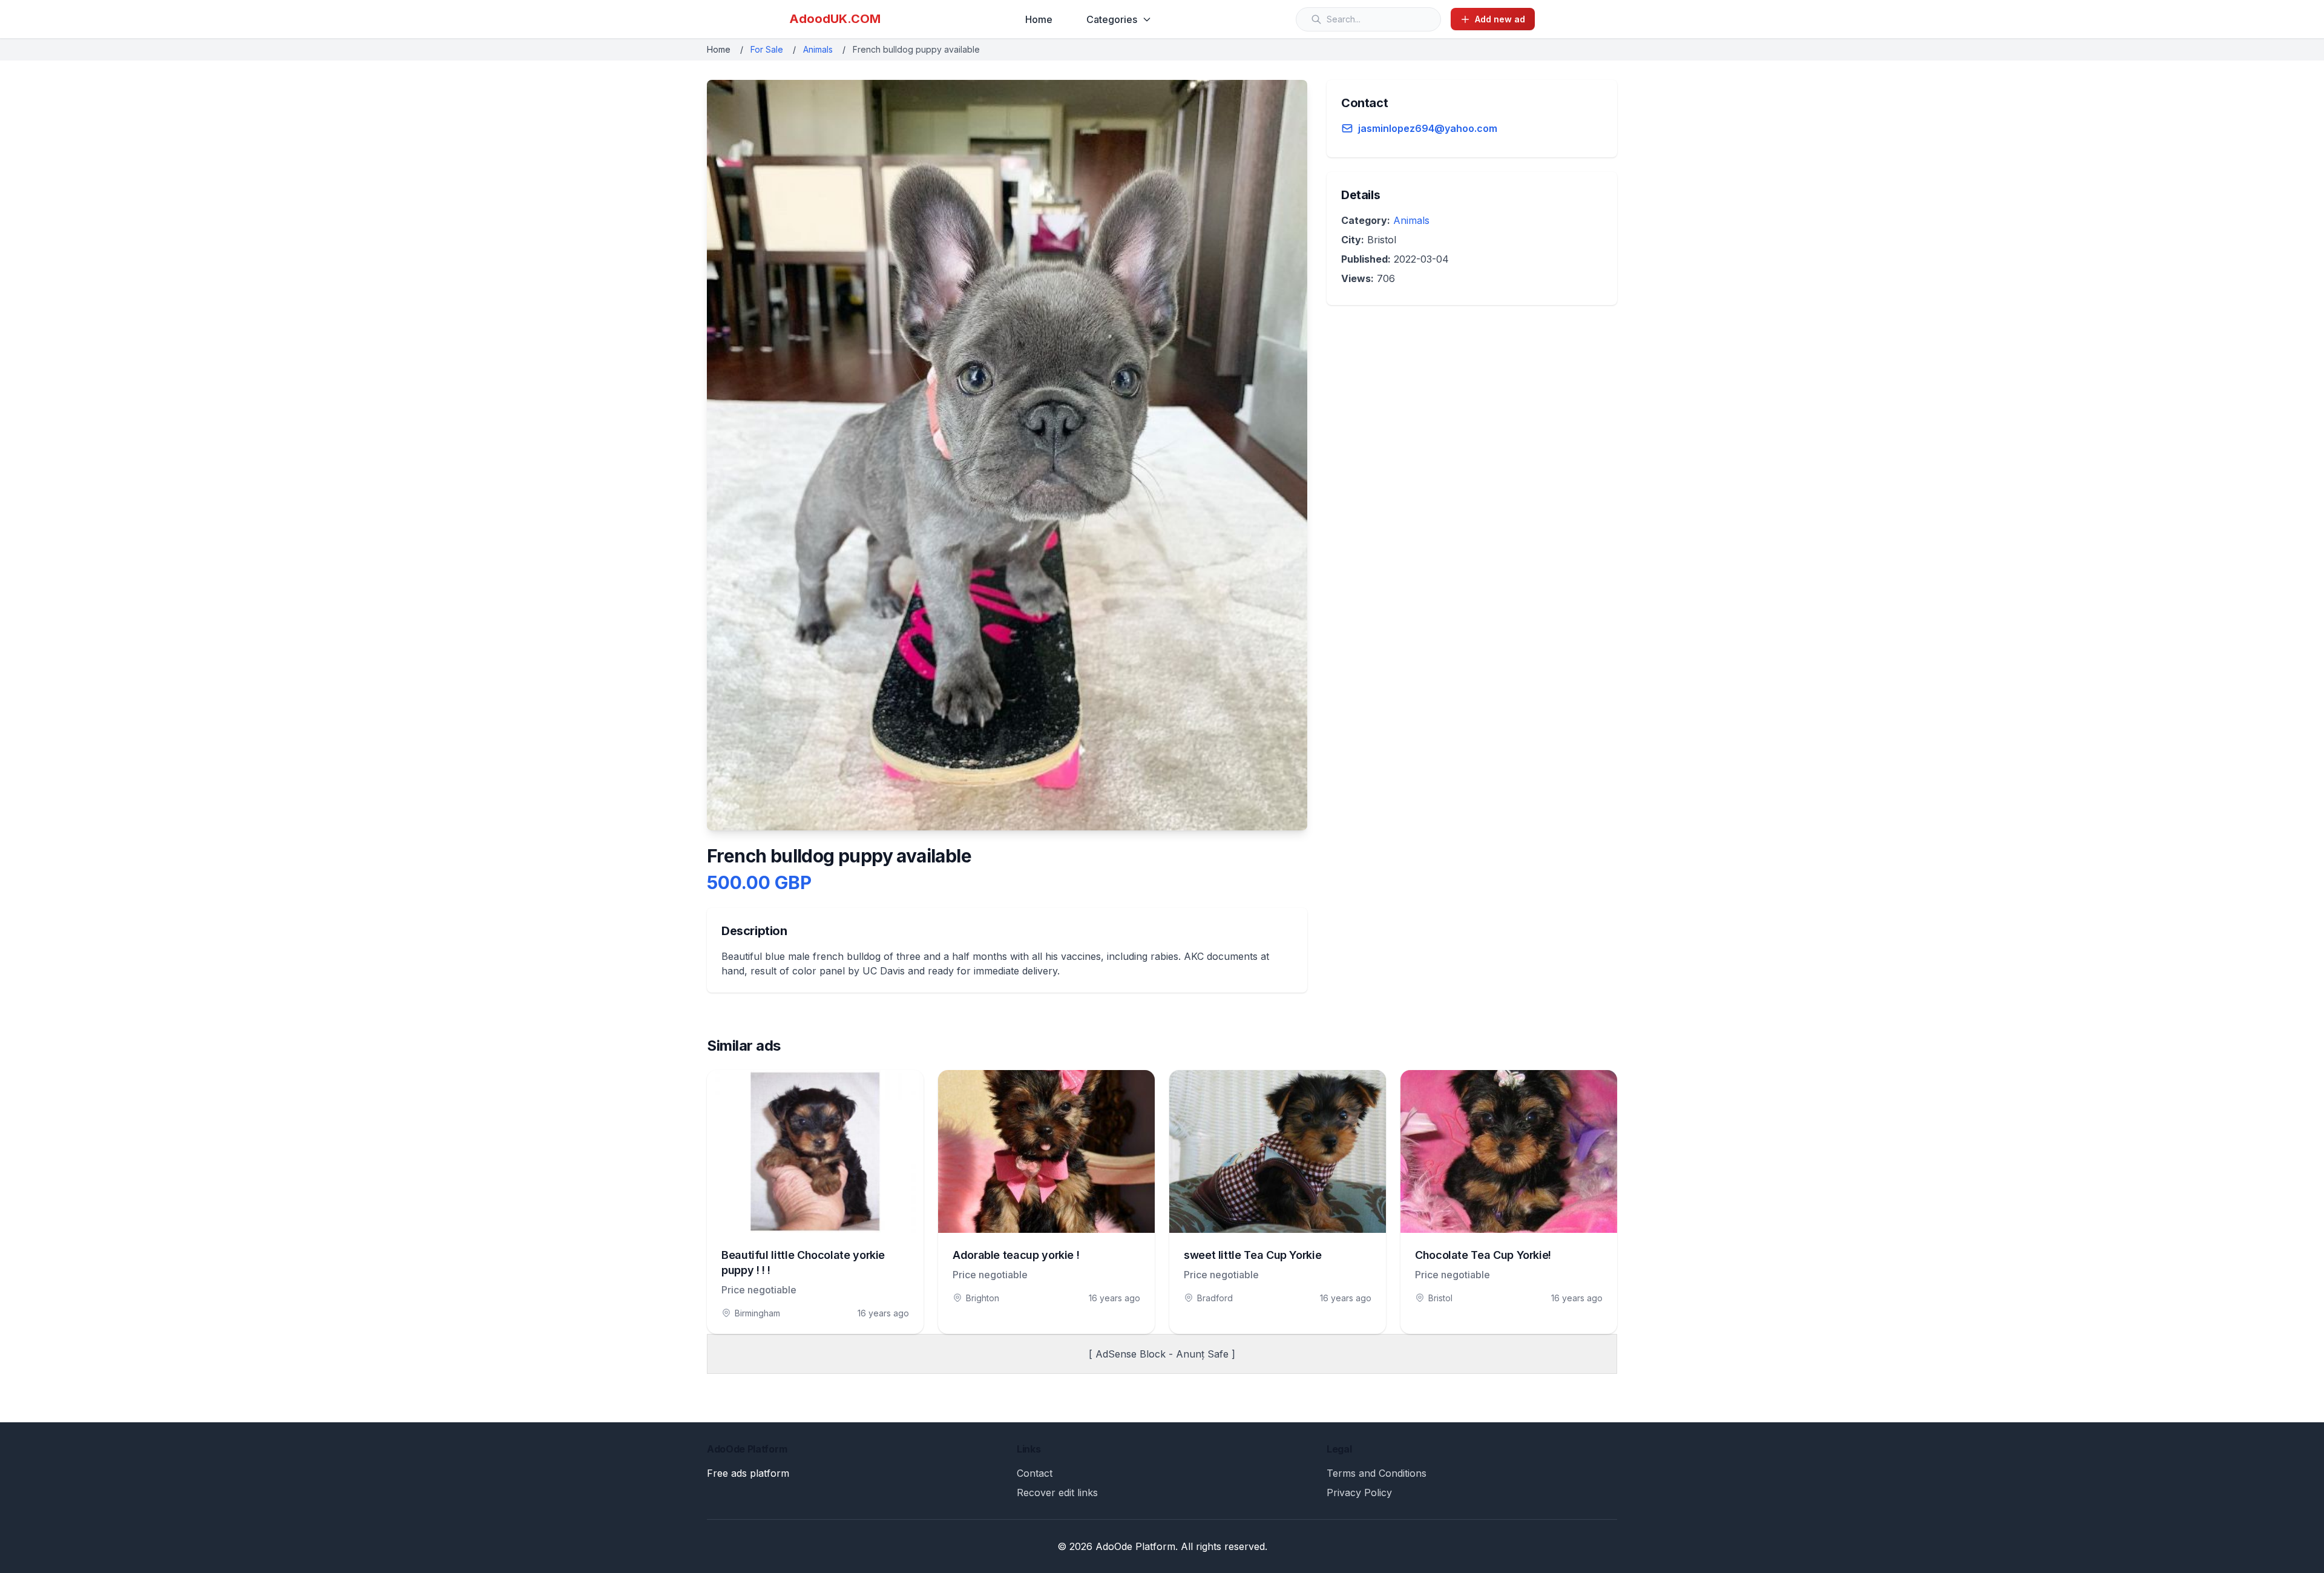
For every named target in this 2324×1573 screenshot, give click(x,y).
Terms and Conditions (1377, 1473)
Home (1039, 19)
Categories (1112, 19)
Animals (818, 49)
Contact (1035, 1473)
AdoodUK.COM (835, 19)
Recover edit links (1057, 1493)
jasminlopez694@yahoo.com (1428, 128)
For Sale (767, 49)
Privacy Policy (1359, 1493)
